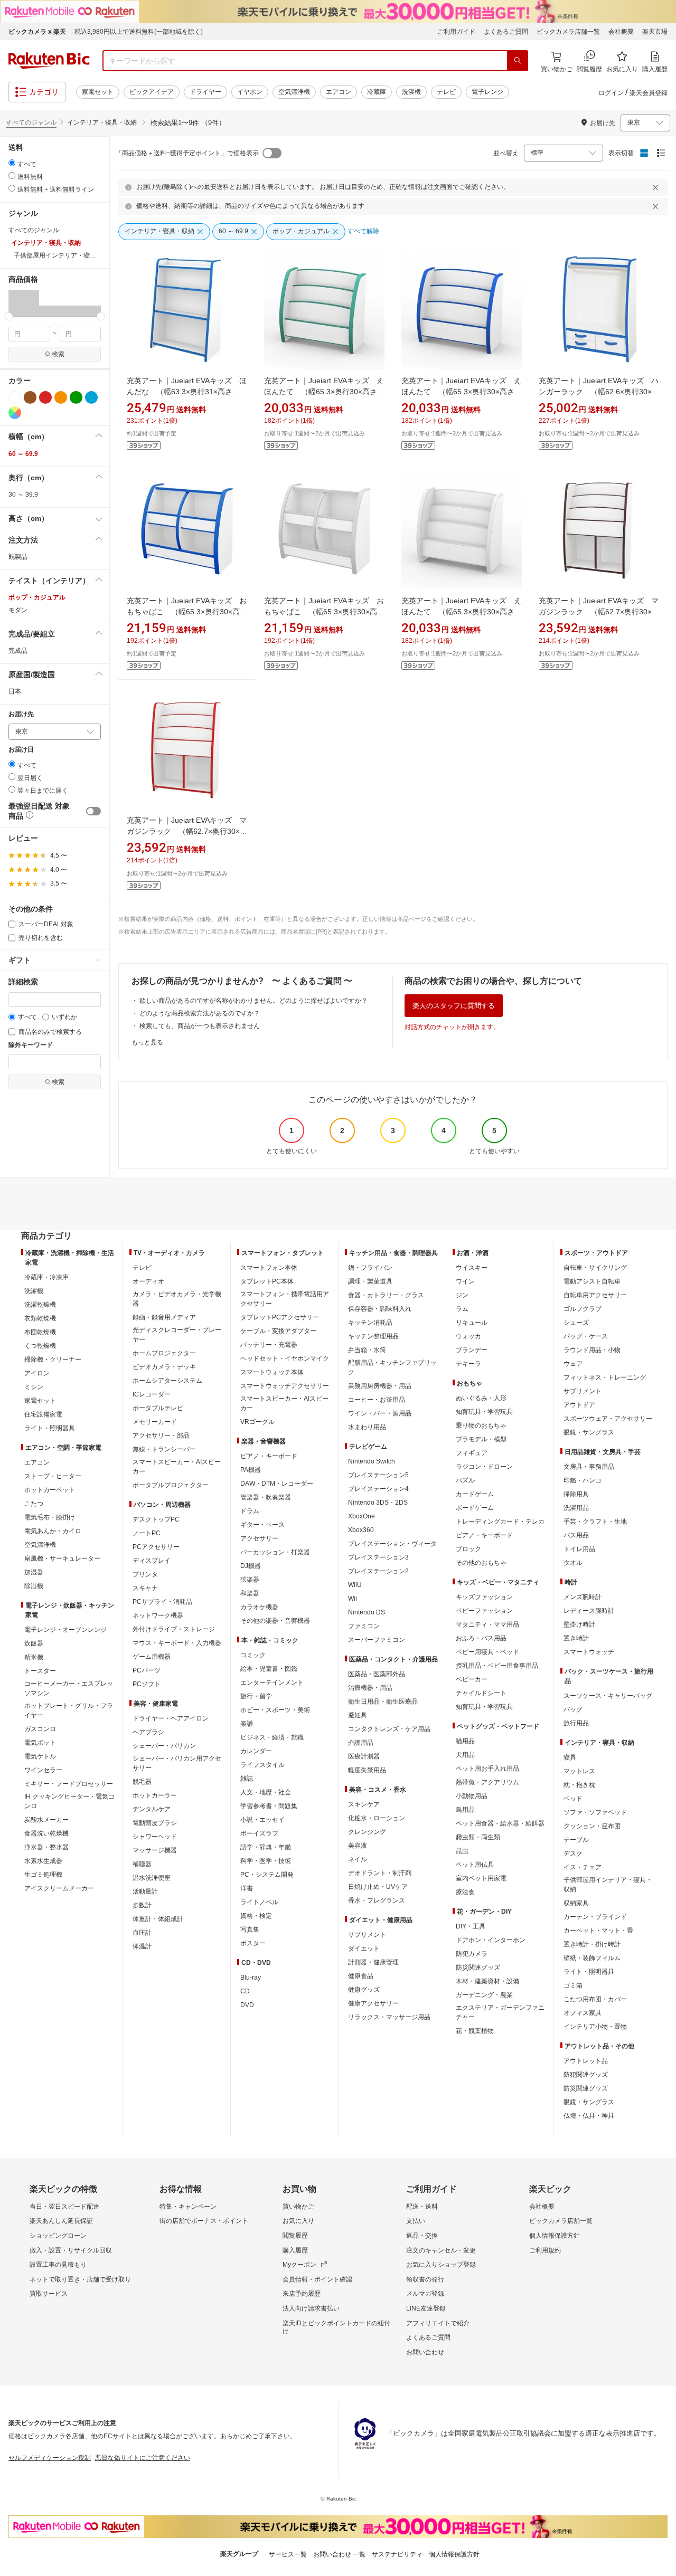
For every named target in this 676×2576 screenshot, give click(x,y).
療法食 (465, 1892)
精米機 (34, 1657)
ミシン (34, 1387)
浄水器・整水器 (46, 1847)
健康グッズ (364, 1990)
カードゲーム (475, 1494)
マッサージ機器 (155, 1850)
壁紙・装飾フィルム (592, 1958)
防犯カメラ (472, 1954)
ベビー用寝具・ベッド (487, 1652)
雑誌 (247, 1779)
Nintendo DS (367, 1612)
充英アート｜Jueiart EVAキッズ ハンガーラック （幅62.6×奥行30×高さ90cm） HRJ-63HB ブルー (599, 392)
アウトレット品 (586, 2061)
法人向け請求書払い (311, 2308)
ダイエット (364, 1948)
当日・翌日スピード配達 (64, 2207)
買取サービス (49, 2294)
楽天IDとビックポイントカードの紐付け (336, 2327)
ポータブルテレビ (158, 1408)
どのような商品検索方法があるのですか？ (200, 1013)
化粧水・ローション (377, 1818)
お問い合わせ (425, 2352)
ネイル (358, 1859)
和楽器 (250, 1593)
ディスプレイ (152, 1561)
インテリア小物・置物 (595, 2027)
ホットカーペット (50, 1490)
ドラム (250, 1511)
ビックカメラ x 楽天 (37, 32)
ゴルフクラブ (583, 1309)
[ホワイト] (15, 397)
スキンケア (364, 1804)
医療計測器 (364, 1756)
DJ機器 (251, 1566)
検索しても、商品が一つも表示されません (200, 1026)
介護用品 (361, 1743)
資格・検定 (256, 1916)
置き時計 (576, 1638)
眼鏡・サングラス (589, 1432)
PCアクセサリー (156, 1547)
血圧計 (142, 1933)
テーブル (576, 1840)
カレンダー (256, 1751)
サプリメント (367, 1935)
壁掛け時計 (579, 1624)
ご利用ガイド (456, 32)
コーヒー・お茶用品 (377, 1400)
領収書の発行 (425, 2279)
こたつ (34, 1504)
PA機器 (251, 1470)
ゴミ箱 (573, 1985)
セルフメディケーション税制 (50, 2458)
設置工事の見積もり (58, 2265)
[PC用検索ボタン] (518, 61)
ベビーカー (472, 1679)
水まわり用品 (367, 1427)
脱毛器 (142, 1782)
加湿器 (34, 1572)
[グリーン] (76, 397)
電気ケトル (40, 1756)
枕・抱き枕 (579, 1785)
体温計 (142, 1946)
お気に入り (298, 2221)
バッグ (573, 1709)
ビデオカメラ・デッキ (164, 1367)
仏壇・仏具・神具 (589, 2116)
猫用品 (465, 1741)
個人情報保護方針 (555, 2236)
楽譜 (247, 1724)
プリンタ (145, 1574)
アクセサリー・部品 (161, 1436)
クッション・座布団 (592, 1826)
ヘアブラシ (148, 1732)
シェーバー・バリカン (164, 1746)
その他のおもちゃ (481, 1563)
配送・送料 (422, 2207)
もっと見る (147, 1042)
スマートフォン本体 (269, 1268)
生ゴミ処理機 (43, 1875)
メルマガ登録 (425, 2294)
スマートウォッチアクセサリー (285, 1386)
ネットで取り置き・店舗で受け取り (80, 2279)
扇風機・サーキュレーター (62, 1558)
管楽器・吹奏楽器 (266, 1497)
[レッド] (45, 397)
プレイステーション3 (378, 1557)
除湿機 (34, 1586)
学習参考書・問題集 (269, 1806)
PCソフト (147, 1684)
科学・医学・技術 (266, 1861)
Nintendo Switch (372, 1461)
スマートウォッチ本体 (272, 1372)
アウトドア (579, 1405)
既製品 (18, 557)
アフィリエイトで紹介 (438, 2323)
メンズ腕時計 (583, 1597)
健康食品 (361, 1976)
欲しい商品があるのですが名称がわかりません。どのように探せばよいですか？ (253, 1001)
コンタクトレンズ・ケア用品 (389, 1729)
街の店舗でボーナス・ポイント (204, 2221)
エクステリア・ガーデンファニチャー (500, 2012)
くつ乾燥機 (40, 1346)
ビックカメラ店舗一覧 (568, 32)
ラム (462, 1309)
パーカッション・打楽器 (275, 1552)
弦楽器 (250, 1580)
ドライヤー (205, 92)
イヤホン (250, 92)
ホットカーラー (155, 1795)
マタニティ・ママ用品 (487, 1624)
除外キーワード (31, 1045)
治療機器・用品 (370, 1688)
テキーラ (468, 1364)
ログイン (611, 93)
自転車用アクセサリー (595, 1295)
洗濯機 (411, 92)
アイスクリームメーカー (59, 1888)
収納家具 (576, 1903)
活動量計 (145, 1891)
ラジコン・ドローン (484, 1467)
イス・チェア (583, 1867)
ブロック (468, 1549)
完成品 (18, 651)
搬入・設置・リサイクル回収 (71, 2250)
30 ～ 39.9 (23, 495)
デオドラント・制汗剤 (380, 1873)
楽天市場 (655, 32)
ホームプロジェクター (164, 1353)
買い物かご (298, 2207)
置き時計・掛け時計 (592, 1944)
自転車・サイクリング (595, 1268)
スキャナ (145, 1588)
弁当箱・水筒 (367, 1350)
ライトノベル (259, 1902)
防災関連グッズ (478, 1967)
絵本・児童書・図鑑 (269, 1669)
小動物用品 (472, 1796)
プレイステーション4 (378, 1489)
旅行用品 (576, 1723)
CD (245, 1991)
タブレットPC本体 (267, 1281)
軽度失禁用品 (367, 1770)
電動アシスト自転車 (592, 1281)
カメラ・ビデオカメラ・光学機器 (177, 1299)
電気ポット (40, 1743)
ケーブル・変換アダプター (278, 1331)
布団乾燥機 (40, 1332)
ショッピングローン (58, 2236)
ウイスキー (472, 1268)
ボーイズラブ (259, 1833)
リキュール (472, 1323)
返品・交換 (422, 2236)
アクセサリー (259, 1538)
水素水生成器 (43, 1861)
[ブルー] (91, 397)
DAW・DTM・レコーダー (277, 1484)
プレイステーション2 (378, 1571)
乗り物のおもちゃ (481, 1425)
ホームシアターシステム (167, 1381)
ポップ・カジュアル (37, 597)
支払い (416, 2221)
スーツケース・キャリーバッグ (608, 1696)
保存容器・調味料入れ (380, 1309)
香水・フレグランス (377, 1900)
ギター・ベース (262, 1525)
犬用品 (465, 1755)
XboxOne (362, 1516)
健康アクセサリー (373, 2003)
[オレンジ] (61, 397)
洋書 (247, 1888)
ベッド (573, 1799)
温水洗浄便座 (152, 1878)
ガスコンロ (40, 1729)
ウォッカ (468, 1336)
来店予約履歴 (302, 2294)
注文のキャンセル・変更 (441, 2250)
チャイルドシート (481, 1693)
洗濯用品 (576, 1508)
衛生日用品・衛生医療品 (383, 1702)
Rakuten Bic (49, 61)
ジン (462, 1295)
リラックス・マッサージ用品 (389, 2017)
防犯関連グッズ (586, 2075)
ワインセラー (43, 1770)
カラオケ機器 (259, 1607)
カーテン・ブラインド (595, 1917)
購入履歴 (295, 2250)
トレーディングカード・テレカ (500, 1522)
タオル (573, 1563)
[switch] (93, 811)
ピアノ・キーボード (269, 1456)
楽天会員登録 (649, 93)
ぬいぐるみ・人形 (481, 1398)
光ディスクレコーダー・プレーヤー (177, 1335)
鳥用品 (465, 1810)
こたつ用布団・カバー (595, 1999)
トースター (40, 1671)
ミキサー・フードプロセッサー (69, 1784)
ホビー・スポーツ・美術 (275, 1710)
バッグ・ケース (586, 1336)
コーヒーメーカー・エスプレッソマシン (69, 1688)
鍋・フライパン (370, 1268)
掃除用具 (576, 1494)
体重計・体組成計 (158, 1919)
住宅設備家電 (43, 1414)
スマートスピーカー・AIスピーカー (177, 1467)
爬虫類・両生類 (478, 1837)
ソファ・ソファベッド (595, 1812)
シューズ (576, 1323)
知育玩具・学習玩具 (484, 1412)
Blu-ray (251, 1978)
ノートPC (147, 1533)
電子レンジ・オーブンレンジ (65, 1630)
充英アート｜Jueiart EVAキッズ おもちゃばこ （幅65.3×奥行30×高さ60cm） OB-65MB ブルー (187, 612)
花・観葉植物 (475, 2031)
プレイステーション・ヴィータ (392, 1544)
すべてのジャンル (31, 122)
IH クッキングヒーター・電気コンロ (69, 1801)
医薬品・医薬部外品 (377, 1674)
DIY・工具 (471, 1926)
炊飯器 (34, 1643)
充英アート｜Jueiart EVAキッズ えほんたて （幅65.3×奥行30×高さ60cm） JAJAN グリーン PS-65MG (324, 392)
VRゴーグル (257, 1422)
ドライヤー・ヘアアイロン (171, 1718)
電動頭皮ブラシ (155, 1823)
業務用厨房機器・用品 (380, 1386)
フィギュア (472, 1453)
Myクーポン (299, 2265)
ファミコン (364, 1626)
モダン (18, 610)
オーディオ (148, 1281)
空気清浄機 (294, 92)
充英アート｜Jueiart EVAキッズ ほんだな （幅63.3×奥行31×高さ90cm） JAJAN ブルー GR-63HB (187, 392)
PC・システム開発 (267, 1875)
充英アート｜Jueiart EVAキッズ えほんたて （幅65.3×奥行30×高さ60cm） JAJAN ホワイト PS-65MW (461, 612)
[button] (24, 303)
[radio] (12, 163)
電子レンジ (487, 92)
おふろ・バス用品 (481, 1638)
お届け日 (21, 750)
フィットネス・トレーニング (605, 1377)
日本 (15, 691)
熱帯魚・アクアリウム (487, 1782)
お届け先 (21, 714)
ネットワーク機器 (158, 1615)
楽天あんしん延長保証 (61, 2221)
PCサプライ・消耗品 (162, 1602)
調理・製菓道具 (370, 1281)
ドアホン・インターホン (491, 1940)
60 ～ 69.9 (23, 454)
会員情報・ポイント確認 (317, 2279)
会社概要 (621, 32)
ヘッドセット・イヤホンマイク (285, 1358)
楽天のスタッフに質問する (454, 1006)
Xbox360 (361, 1530)
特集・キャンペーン (188, 2207)
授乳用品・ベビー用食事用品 (497, 1666)
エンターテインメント (272, 1683)
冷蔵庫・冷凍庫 (46, 1277)
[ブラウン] (30, 397)
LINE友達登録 (426, 2308)
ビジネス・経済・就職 (272, 1737)
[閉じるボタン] (657, 187)
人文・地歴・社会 (266, 1792)
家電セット (98, 92)
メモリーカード (155, 1422)
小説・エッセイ (262, 1820)
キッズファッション (484, 1597)
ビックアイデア (152, 92)
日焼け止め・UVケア (378, 1887)
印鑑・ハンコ (583, 1480)
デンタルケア (152, 1809)
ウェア (573, 1364)
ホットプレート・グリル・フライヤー (69, 1710)
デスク (573, 1853)
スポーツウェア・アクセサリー (608, 1419)
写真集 (250, 1929)
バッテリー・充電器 (269, 1345)
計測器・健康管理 (373, 1962)
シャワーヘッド (155, 1837)
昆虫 (462, 1851)
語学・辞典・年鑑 (266, 1847)
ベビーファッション (484, 1611)
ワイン (465, 1281)
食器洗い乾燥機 (46, 1833)
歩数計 (142, 1905)
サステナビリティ (397, 2554)
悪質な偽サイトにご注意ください (143, 2458)
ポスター (253, 1943)
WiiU (355, 1585)
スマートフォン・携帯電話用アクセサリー (285, 1299)
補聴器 (142, 1864)
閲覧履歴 (295, 2236)
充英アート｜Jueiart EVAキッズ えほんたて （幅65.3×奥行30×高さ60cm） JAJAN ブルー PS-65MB (461, 392)
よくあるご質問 (506, 32)
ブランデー (472, 1350)
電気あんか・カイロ (53, 1531)
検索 (58, 354)
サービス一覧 (288, 2554)
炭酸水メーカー (46, 1820)
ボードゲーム (475, 1508)
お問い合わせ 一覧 (339, 2554)
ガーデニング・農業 (484, 1995)
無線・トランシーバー (164, 1449)
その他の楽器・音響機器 (275, 1621)
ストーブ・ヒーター (53, 1476)
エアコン (339, 92)
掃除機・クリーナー (53, 1360)
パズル (465, 1480)
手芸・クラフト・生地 (595, 1522)
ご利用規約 (545, 2250)
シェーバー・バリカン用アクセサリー (177, 1763)
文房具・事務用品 (589, 1467)
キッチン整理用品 (373, 1336)
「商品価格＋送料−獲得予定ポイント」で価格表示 (187, 153)
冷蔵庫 (377, 92)
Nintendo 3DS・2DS (378, 1503)
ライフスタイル (262, 1765)
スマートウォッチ (589, 1652)
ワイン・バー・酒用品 (380, 1413)
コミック (253, 1655)
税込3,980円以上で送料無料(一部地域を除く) (139, 32)
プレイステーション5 (378, 1475)
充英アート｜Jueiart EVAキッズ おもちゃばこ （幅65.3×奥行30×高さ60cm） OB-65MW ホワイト (324, 612)
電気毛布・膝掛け (50, 1517)
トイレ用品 (579, 1549)
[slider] (9, 316)
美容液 (358, 1846)
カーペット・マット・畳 (598, 1931)
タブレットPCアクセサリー (280, 1317)
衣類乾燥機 (40, 1318)
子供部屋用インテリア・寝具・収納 (608, 1885)
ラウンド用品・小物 (592, 1350)
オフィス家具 (583, 2013)
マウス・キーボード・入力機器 (177, 1643)
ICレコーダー (152, 1394)
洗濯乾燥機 (40, 1305)
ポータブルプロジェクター (171, 1485)
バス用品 (576, 1535)
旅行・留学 (256, 1696)
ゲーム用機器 (152, 1657)
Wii (353, 1599)
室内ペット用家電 (481, 1878)
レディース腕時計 (589, 1611)
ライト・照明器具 (50, 1428)
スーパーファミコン (377, 1640)
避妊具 (358, 1715)
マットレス (579, 1771)
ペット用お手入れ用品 (487, 1769)
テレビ (446, 92)
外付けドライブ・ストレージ (174, 1629)
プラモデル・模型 (481, 1439)
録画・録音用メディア (164, 1317)
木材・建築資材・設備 (487, 1981)
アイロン (37, 1373)
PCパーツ (147, 1670)
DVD (247, 2005)
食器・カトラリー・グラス (386, 1295)
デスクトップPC (156, 1519)
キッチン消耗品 (370, 1323)
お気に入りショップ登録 (441, 2265)
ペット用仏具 (475, 1865)
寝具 (570, 1757)
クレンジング (367, 1832)
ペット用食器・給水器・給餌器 (500, 1823)
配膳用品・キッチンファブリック (392, 1367)
